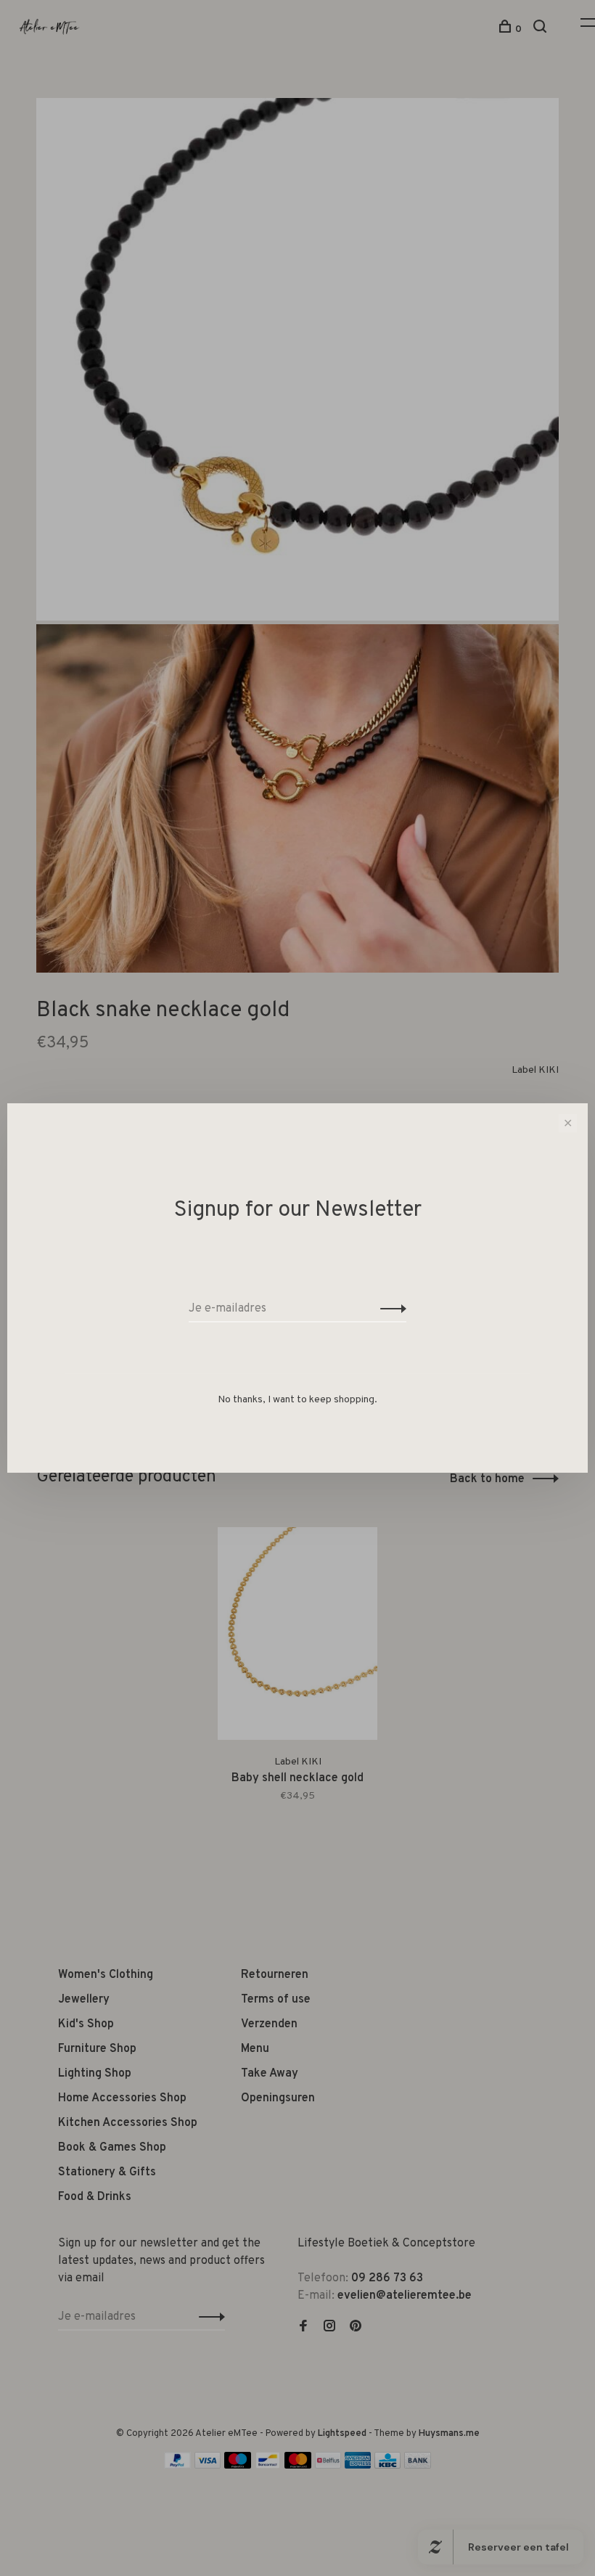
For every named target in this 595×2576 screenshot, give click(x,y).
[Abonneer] (389, 1309)
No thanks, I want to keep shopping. (297, 1400)
